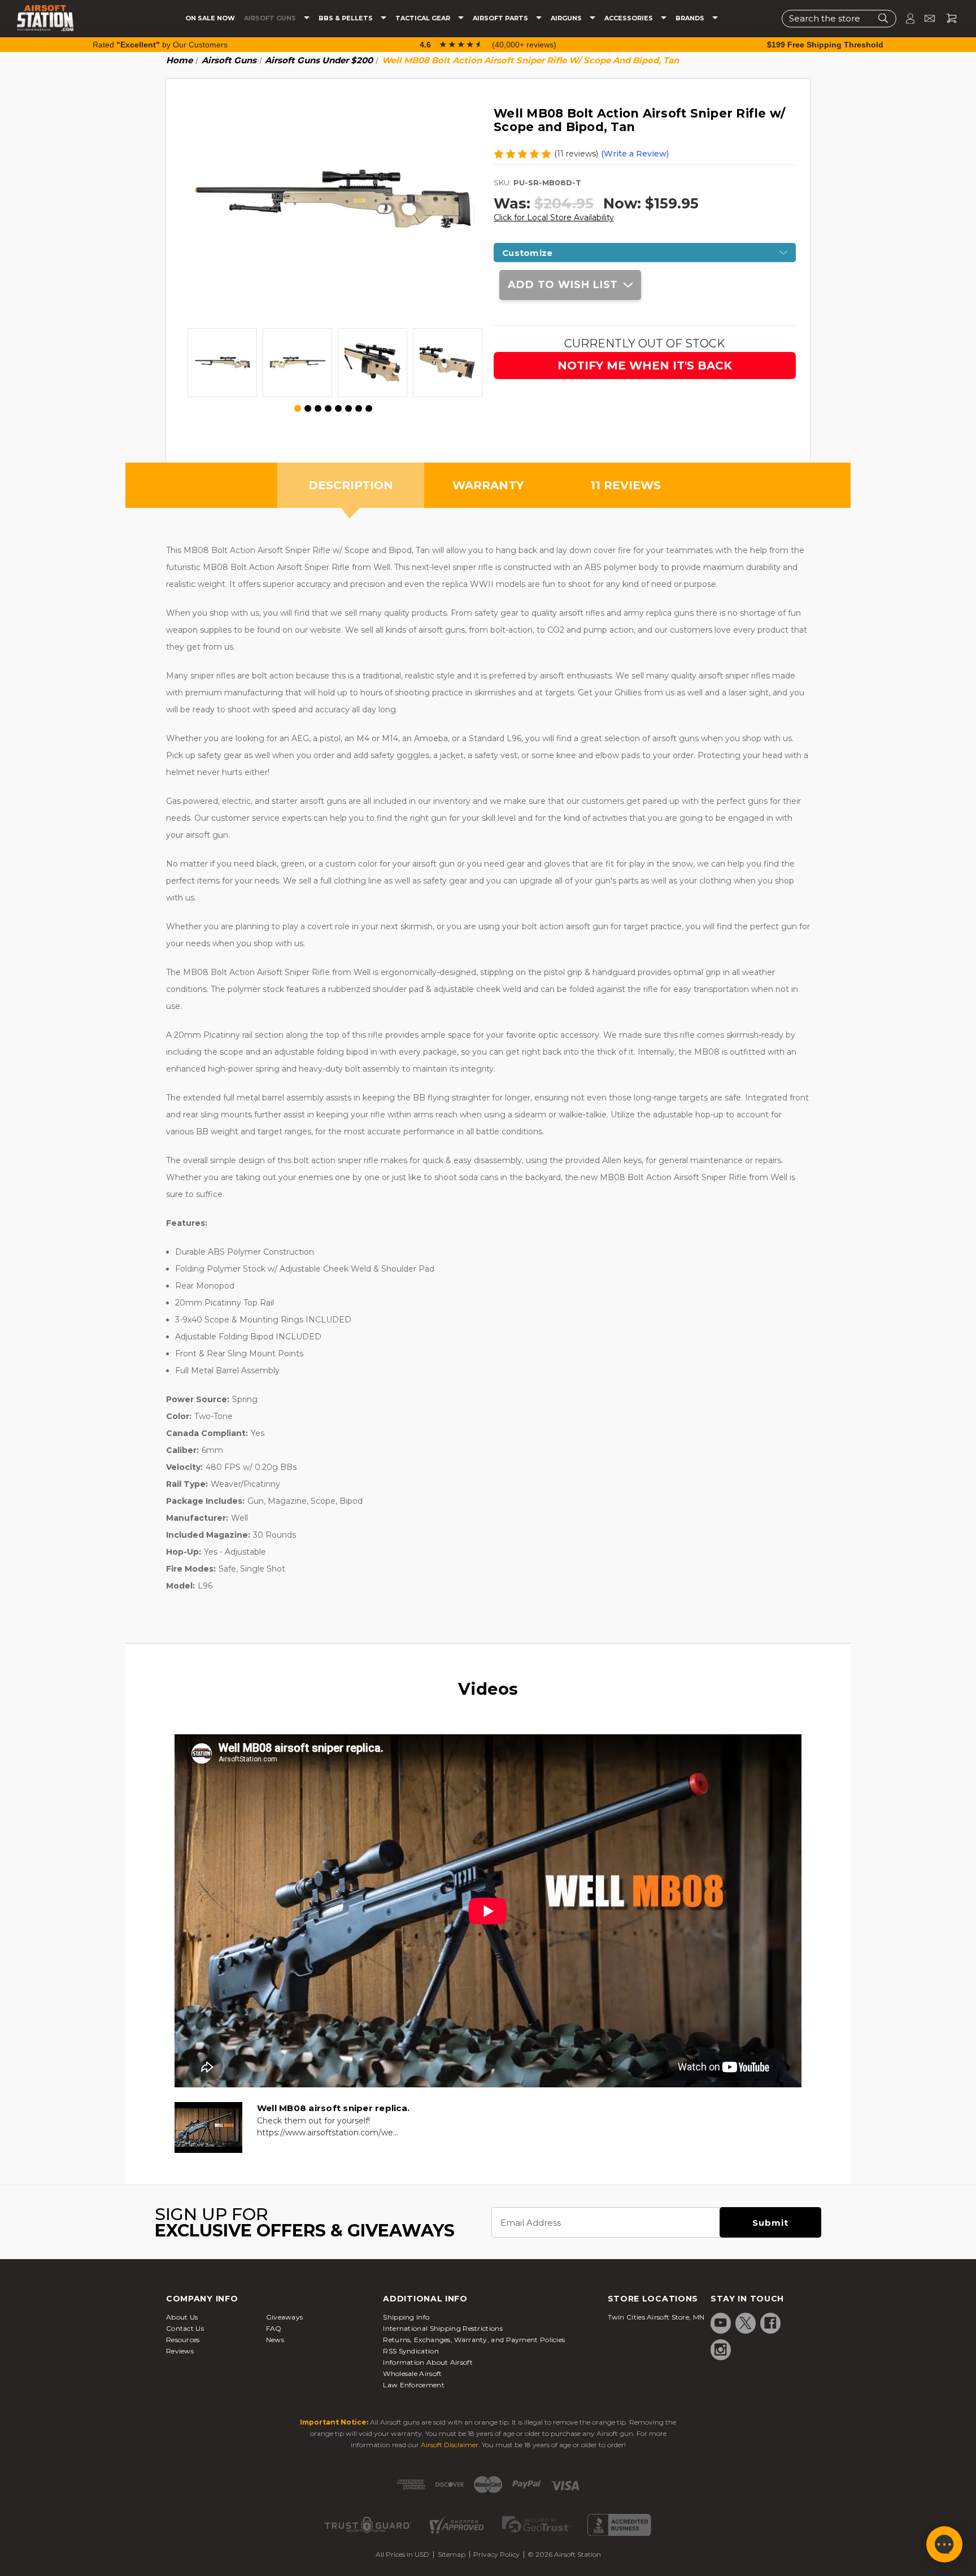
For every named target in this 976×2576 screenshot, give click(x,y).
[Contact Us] (925, 18)
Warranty (488, 485)
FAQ (274, 2328)
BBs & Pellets (347, 18)
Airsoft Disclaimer (450, 2445)
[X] (746, 2323)
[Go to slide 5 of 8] (338, 408)
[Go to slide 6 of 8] (348, 408)
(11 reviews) (576, 154)
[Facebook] (770, 2323)
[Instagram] (721, 2349)
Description (351, 485)
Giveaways (285, 2317)
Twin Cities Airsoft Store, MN (656, 2317)
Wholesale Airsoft (412, 2373)
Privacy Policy (496, 2554)
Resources (183, 2340)
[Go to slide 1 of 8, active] (298, 409)
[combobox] (839, 18)
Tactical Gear (424, 18)
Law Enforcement (414, 2385)
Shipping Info (406, 2317)
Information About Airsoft (428, 2362)
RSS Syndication (411, 2351)
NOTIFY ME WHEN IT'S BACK (645, 365)
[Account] (905, 18)
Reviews (180, 2351)
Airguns (567, 18)
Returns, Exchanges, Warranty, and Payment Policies (474, 2340)
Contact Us (185, 2328)
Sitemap (452, 2554)
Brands (691, 18)
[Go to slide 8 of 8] (369, 408)
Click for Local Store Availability (554, 217)
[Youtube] (721, 2323)
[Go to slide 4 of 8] (328, 408)
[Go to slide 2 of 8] (308, 408)
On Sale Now (210, 18)
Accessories (629, 18)
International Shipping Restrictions (443, 2328)
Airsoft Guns (271, 18)
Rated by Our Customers (160, 45)
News (275, 2340)
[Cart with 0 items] (947, 18)
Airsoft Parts (501, 18)
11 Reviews (626, 485)
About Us (182, 2317)
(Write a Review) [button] (635, 154)
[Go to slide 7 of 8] (359, 408)
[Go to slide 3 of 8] (318, 408)
